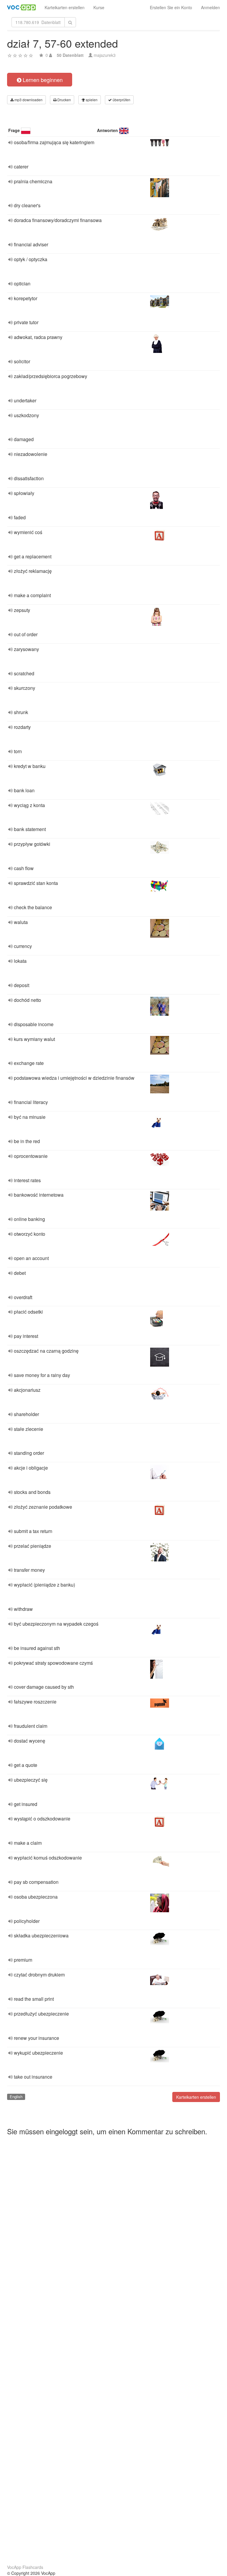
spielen (91, 100)
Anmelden (210, 7)
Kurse (99, 7)
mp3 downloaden (28, 100)
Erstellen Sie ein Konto (171, 7)
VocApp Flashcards (25, 2567)
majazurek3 (105, 55)
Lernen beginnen (42, 80)
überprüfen (121, 100)
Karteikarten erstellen (65, 7)
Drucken (64, 100)
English (16, 2097)
